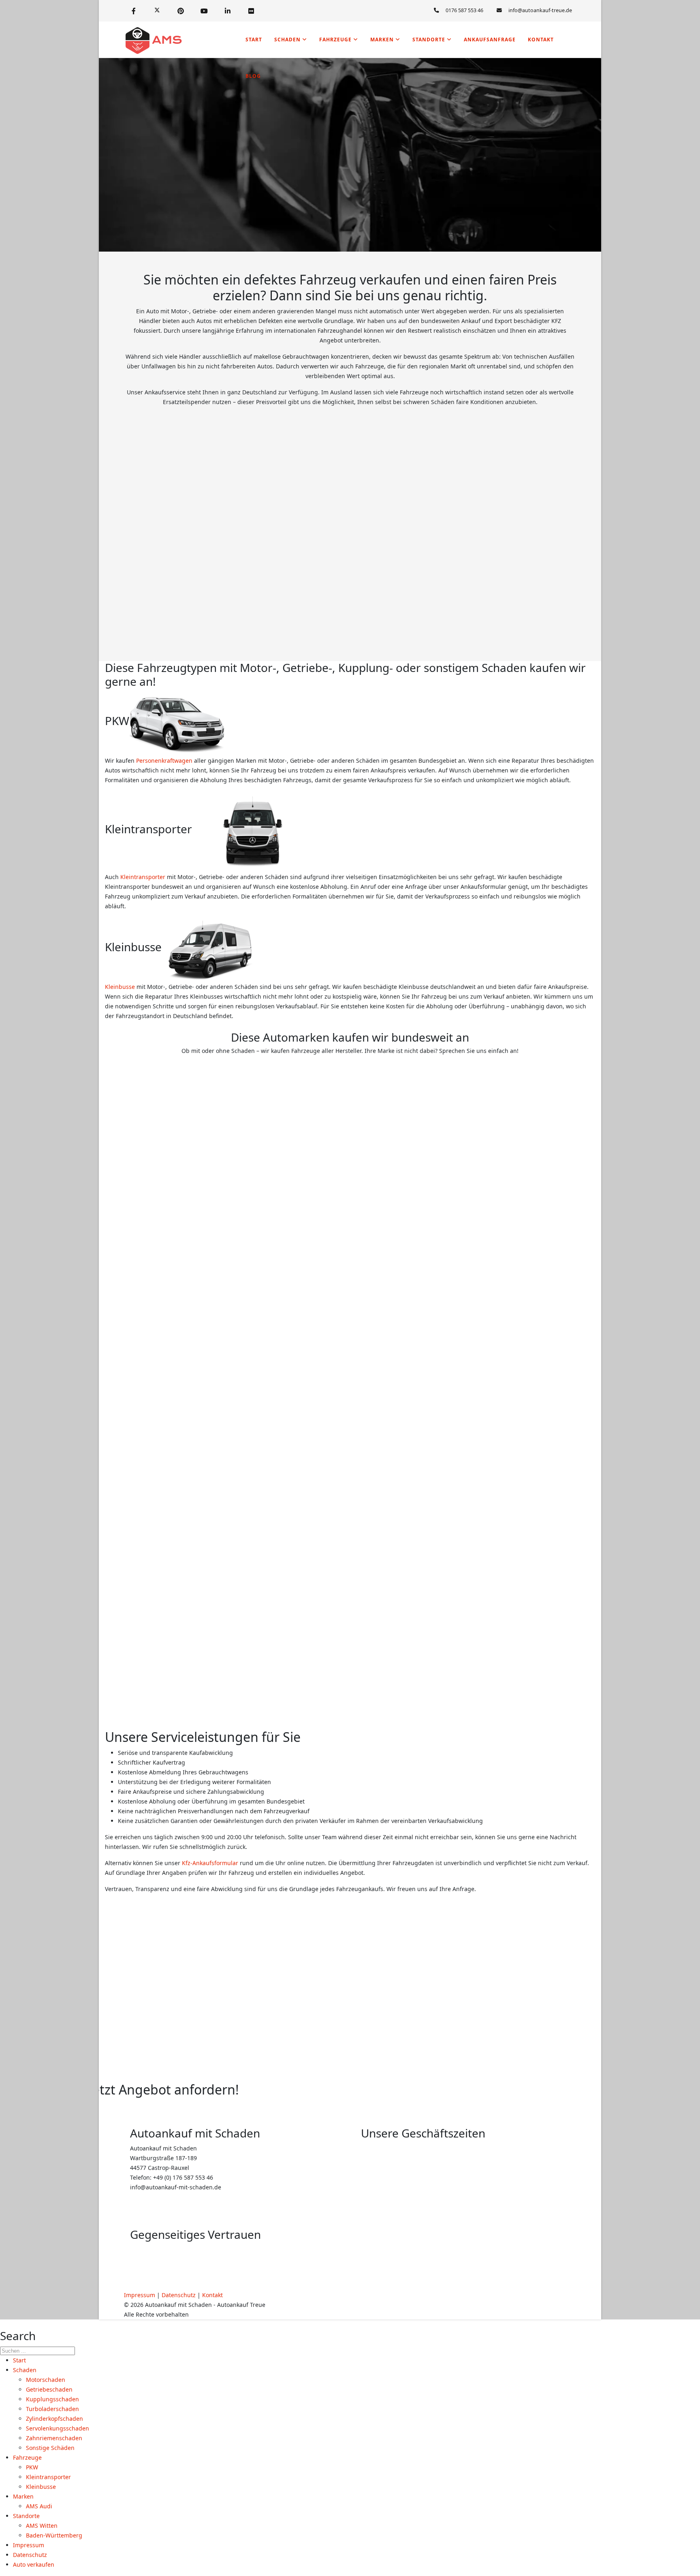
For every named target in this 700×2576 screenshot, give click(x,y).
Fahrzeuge (335, 40)
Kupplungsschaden (52, 2399)
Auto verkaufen (34, 2564)
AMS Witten (42, 2526)
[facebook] (134, 11)
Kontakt (541, 40)
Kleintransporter (143, 877)
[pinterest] (181, 11)
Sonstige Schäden (50, 2448)
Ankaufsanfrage (490, 40)
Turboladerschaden (52, 2409)
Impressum (140, 2295)
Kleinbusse (120, 987)
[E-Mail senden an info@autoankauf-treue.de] (540, 11)
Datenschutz (179, 2295)
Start (254, 40)
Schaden (287, 40)
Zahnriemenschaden (54, 2438)
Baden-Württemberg (54, 2535)
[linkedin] (228, 11)
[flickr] (251, 11)
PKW (32, 2467)
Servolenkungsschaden (58, 2428)
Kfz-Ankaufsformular (210, 1863)
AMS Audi (39, 2506)
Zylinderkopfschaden (54, 2419)
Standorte (429, 40)
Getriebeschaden (49, 2389)
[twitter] (157, 11)
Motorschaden (46, 2380)
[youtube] (204, 11)
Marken (382, 40)
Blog (253, 76)
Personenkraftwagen (164, 761)
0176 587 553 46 (464, 10)
